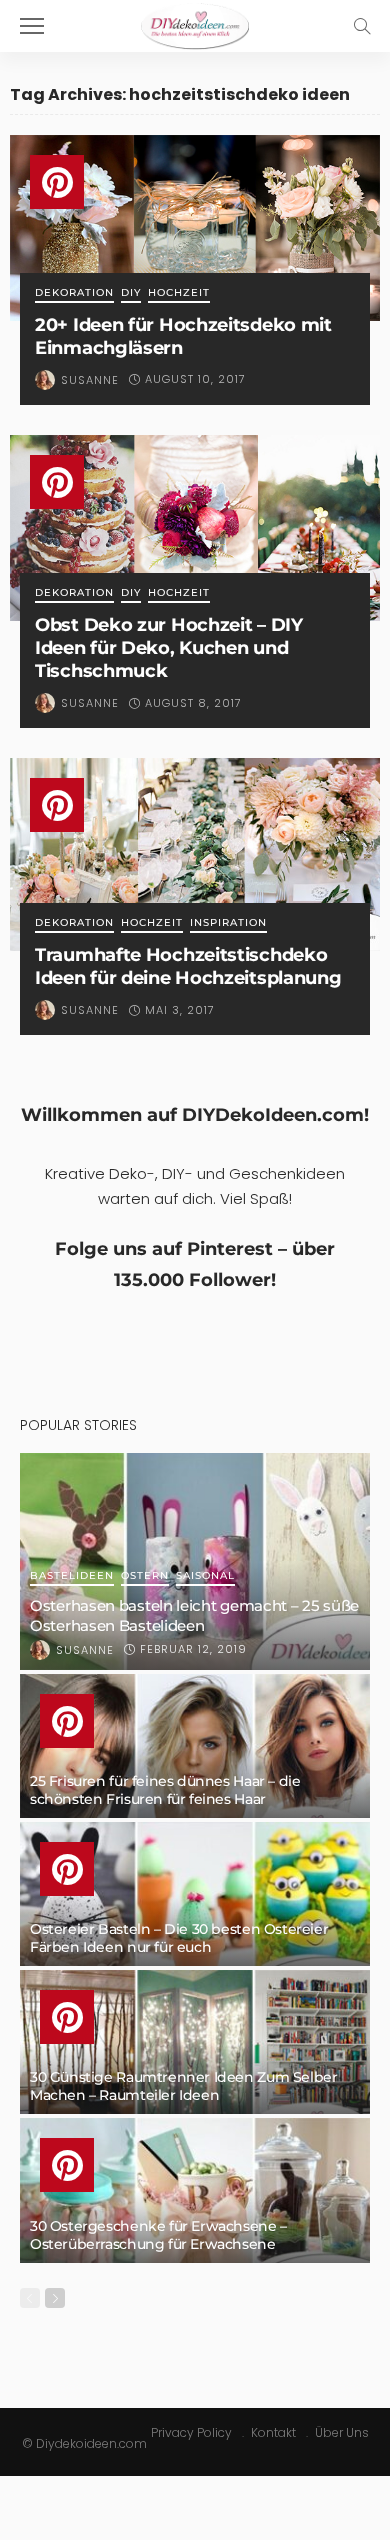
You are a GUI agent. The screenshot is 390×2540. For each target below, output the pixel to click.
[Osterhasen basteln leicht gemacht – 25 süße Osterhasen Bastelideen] (195, 1561)
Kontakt (273, 2432)
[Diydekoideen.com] (195, 23)
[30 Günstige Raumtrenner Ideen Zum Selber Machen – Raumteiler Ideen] (195, 2042)
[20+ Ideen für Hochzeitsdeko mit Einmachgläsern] (195, 228)
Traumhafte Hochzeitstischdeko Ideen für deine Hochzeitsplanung (188, 966)
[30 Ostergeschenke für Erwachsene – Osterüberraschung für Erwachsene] (195, 2190)
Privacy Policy (191, 2432)
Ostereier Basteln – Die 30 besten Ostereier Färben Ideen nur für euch (179, 1938)
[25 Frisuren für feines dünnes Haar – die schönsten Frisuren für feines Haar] (195, 1746)
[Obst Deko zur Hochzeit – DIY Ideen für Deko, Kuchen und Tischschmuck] (195, 528)
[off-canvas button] (32, 26)
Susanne (90, 380)
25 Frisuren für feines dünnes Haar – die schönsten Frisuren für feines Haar (165, 1790)
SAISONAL (205, 1576)
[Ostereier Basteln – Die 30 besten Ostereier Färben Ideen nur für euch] (195, 1894)
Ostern (145, 1576)
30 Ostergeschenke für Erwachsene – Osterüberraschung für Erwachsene (158, 2235)
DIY (131, 293)
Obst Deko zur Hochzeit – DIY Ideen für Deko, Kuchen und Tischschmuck (169, 647)
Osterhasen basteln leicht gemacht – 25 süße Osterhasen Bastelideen (194, 1615)
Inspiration (228, 923)
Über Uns (342, 2432)
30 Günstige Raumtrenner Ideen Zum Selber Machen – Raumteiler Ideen (183, 2086)
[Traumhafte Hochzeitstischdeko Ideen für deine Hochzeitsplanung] (195, 854)
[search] (362, 26)
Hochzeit (179, 293)
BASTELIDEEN (72, 1576)
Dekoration (74, 293)
